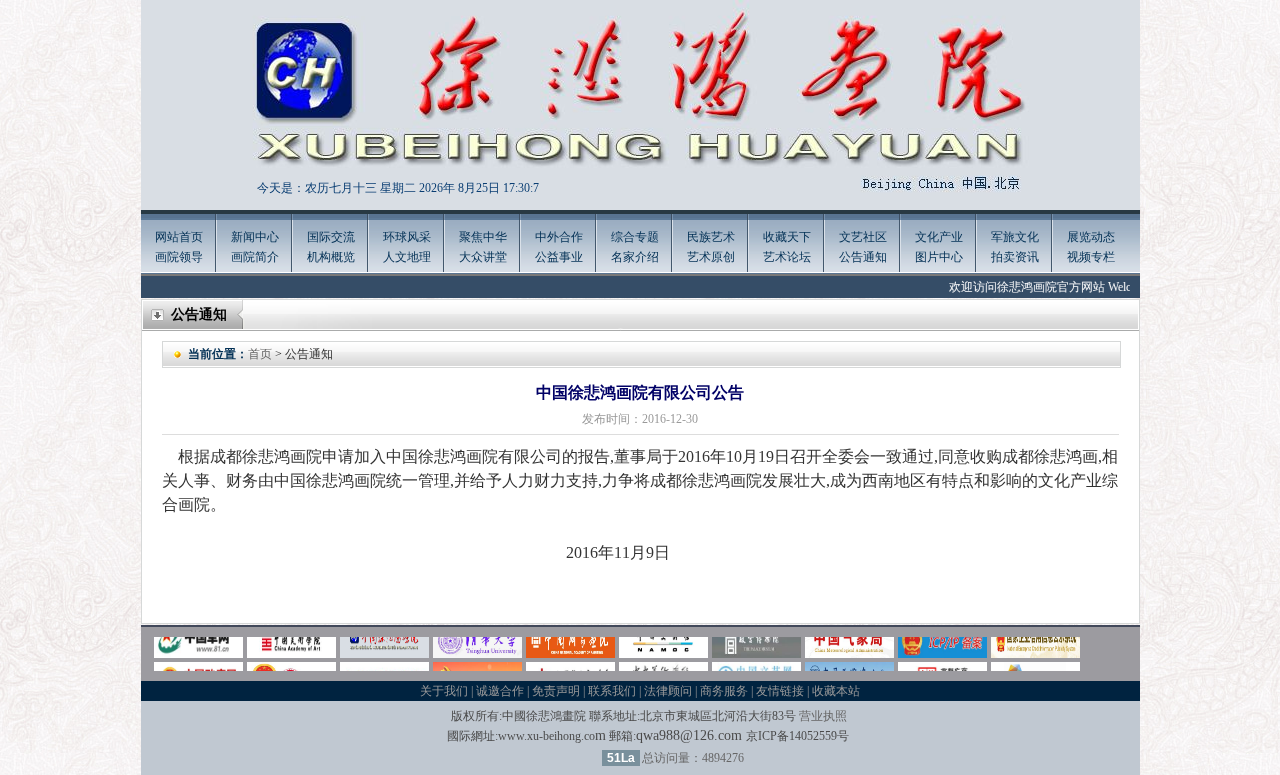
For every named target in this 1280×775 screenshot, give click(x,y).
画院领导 (179, 257)
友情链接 (780, 691)
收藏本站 (836, 691)
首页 (260, 354)
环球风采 (407, 237)
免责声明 (556, 691)
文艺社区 (863, 237)
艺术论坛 (787, 257)
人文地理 (407, 257)
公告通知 (863, 257)
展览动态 (1091, 237)
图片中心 (939, 257)
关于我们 (444, 691)
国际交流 (331, 237)
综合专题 (635, 237)
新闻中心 (255, 237)
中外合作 (559, 237)
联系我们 (612, 691)
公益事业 (559, 257)
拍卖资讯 (1015, 257)
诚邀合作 (500, 691)
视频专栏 (1091, 257)
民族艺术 (711, 237)
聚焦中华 (483, 237)
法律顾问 (668, 691)
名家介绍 (635, 257)
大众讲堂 (483, 257)
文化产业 (939, 237)
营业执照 (823, 716)
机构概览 (331, 257)
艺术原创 (711, 257)
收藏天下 (787, 237)
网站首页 (179, 237)
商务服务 (724, 691)
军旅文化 (1015, 237)
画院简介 (255, 257)
